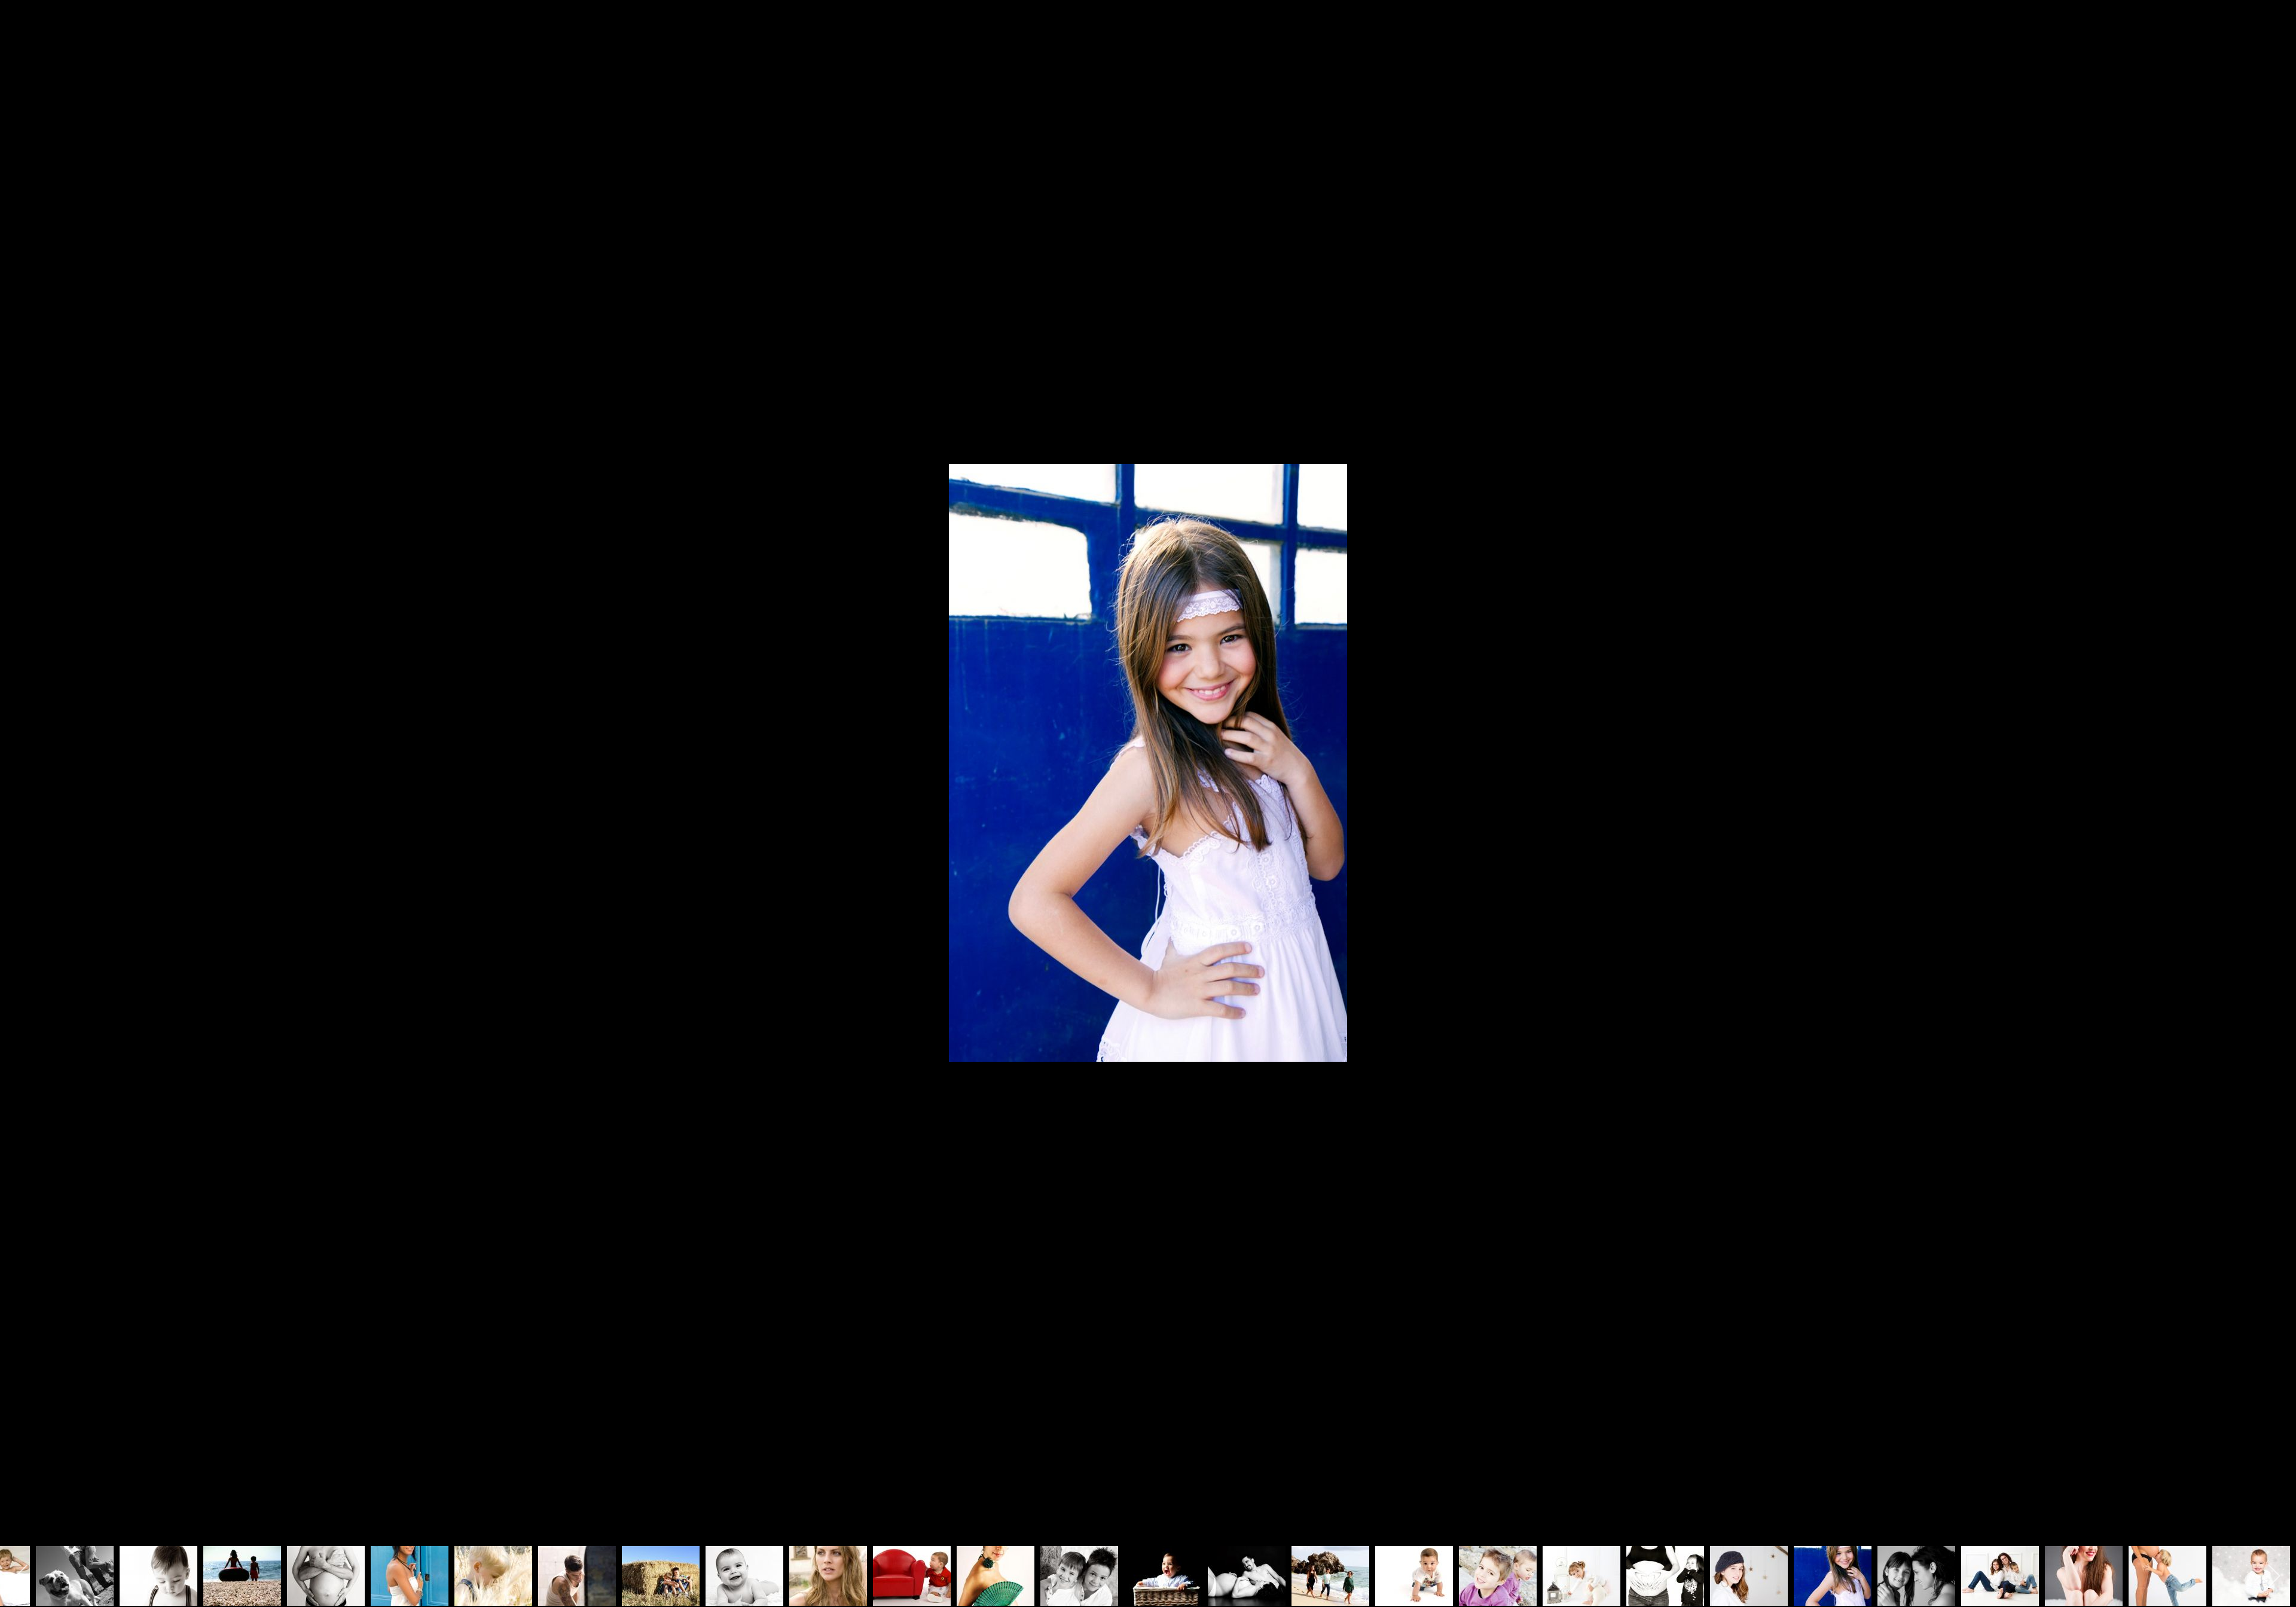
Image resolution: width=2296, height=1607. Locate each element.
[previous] (21, 786)
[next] (2275, 786)
